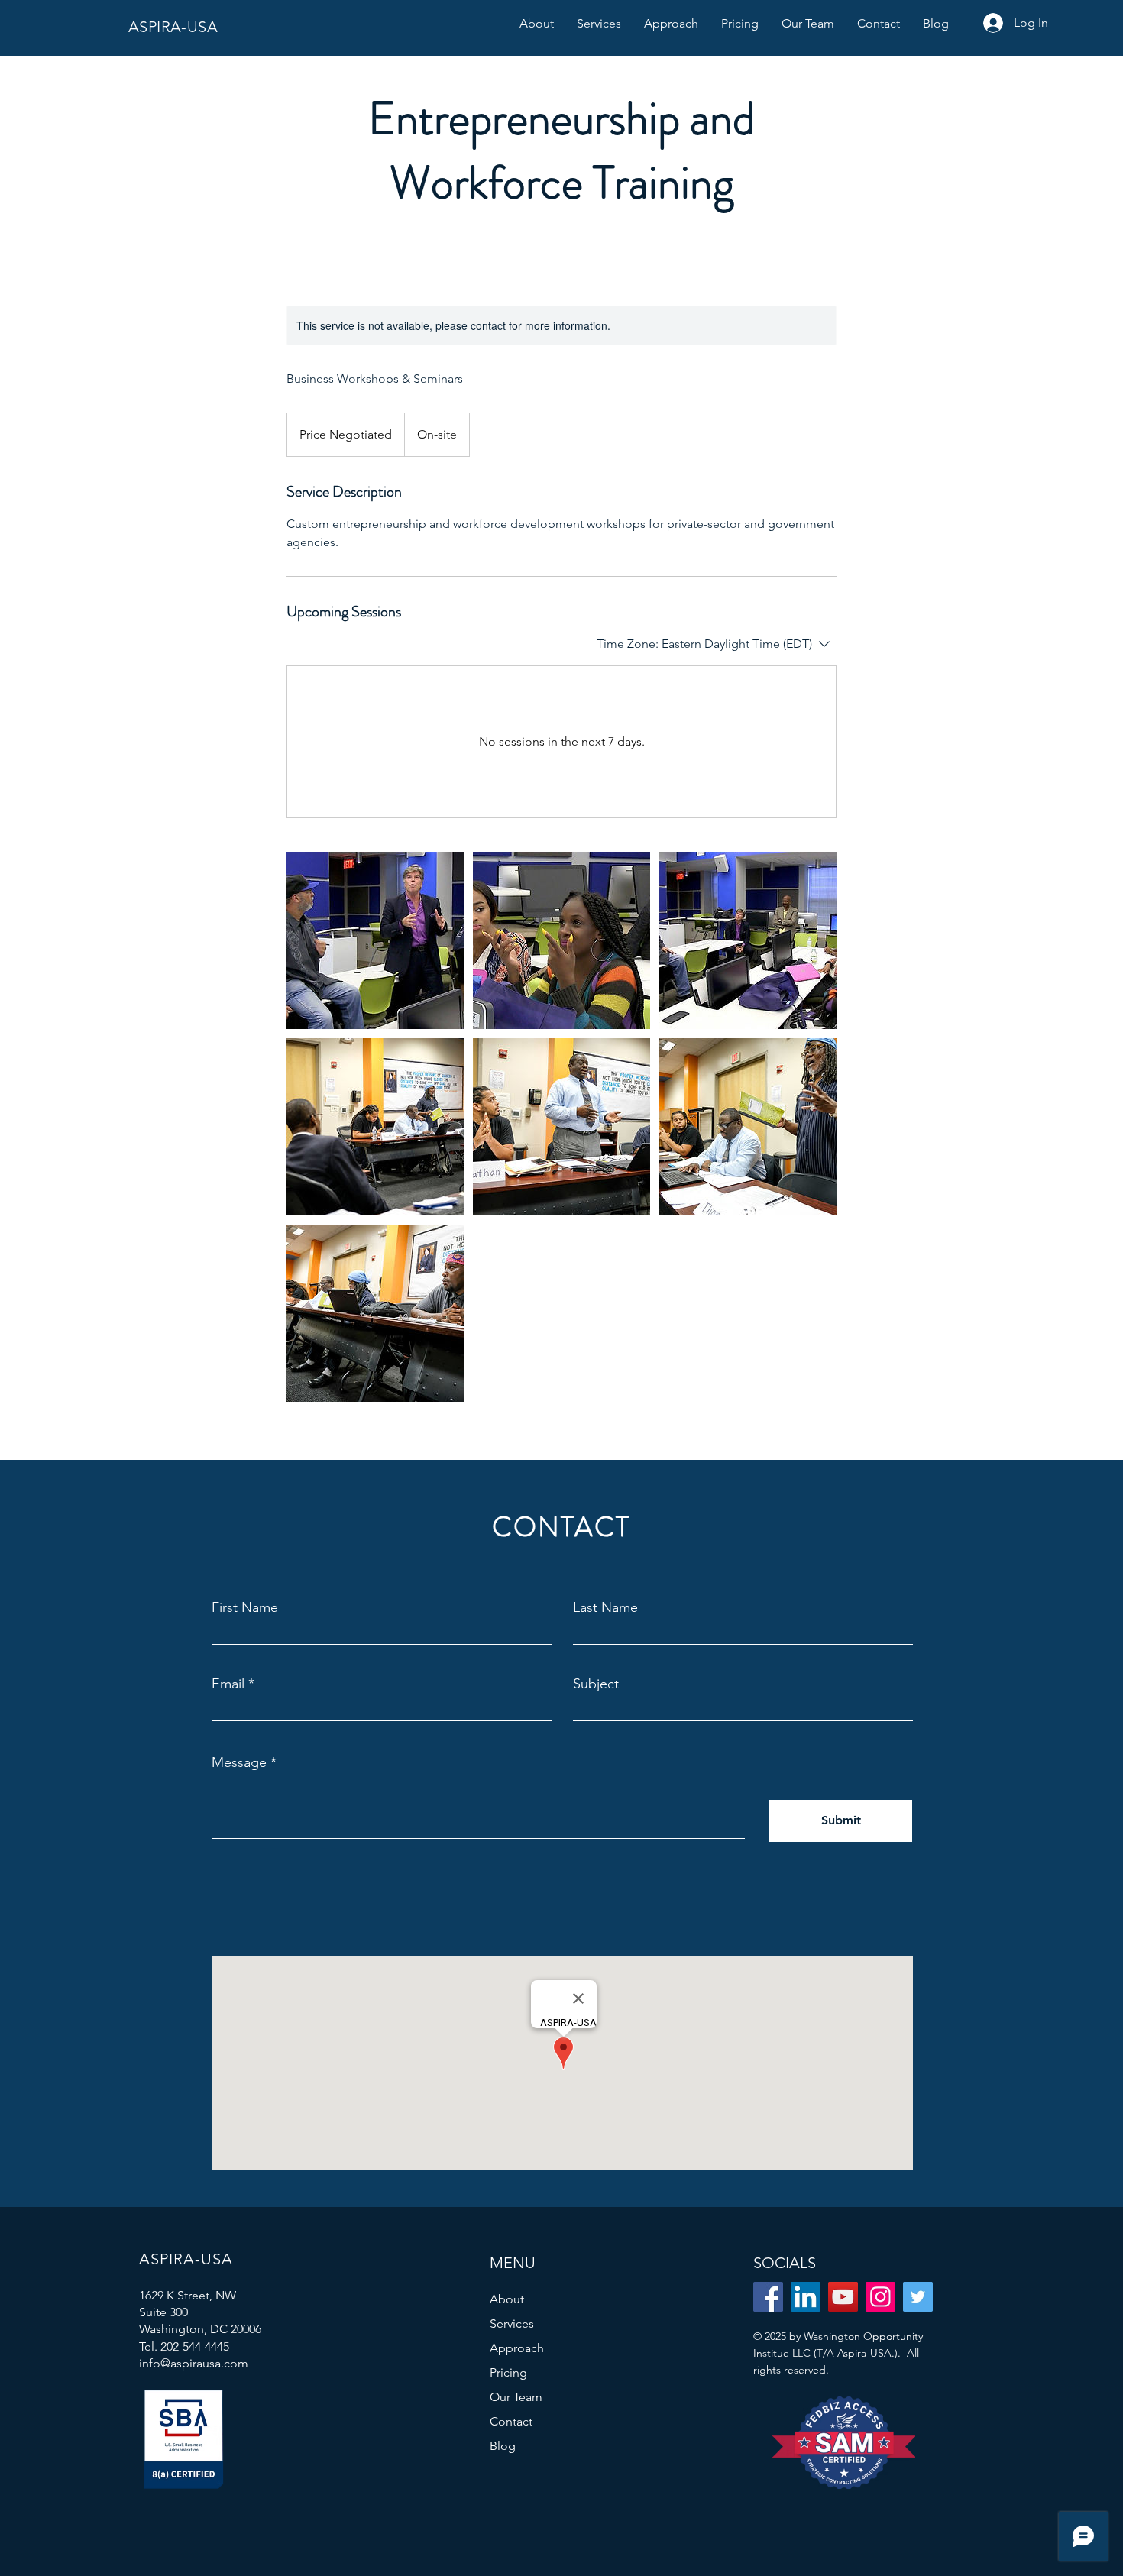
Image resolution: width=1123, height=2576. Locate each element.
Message (239, 1762)
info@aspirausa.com (194, 2363)
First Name (245, 1607)
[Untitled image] (375, 940)
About (507, 2299)
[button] (599, 24)
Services (512, 2324)
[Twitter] (918, 2297)
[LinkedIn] (806, 2297)
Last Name (605, 1607)
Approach (517, 2348)
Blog (503, 2446)
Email (228, 1684)
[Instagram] (880, 2297)
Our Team (516, 2397)
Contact (511, 2421)
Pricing (508, 2372)
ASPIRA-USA (173, 27)
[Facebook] (768, 2297)
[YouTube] (843, 2297)
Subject (596, 1684)
